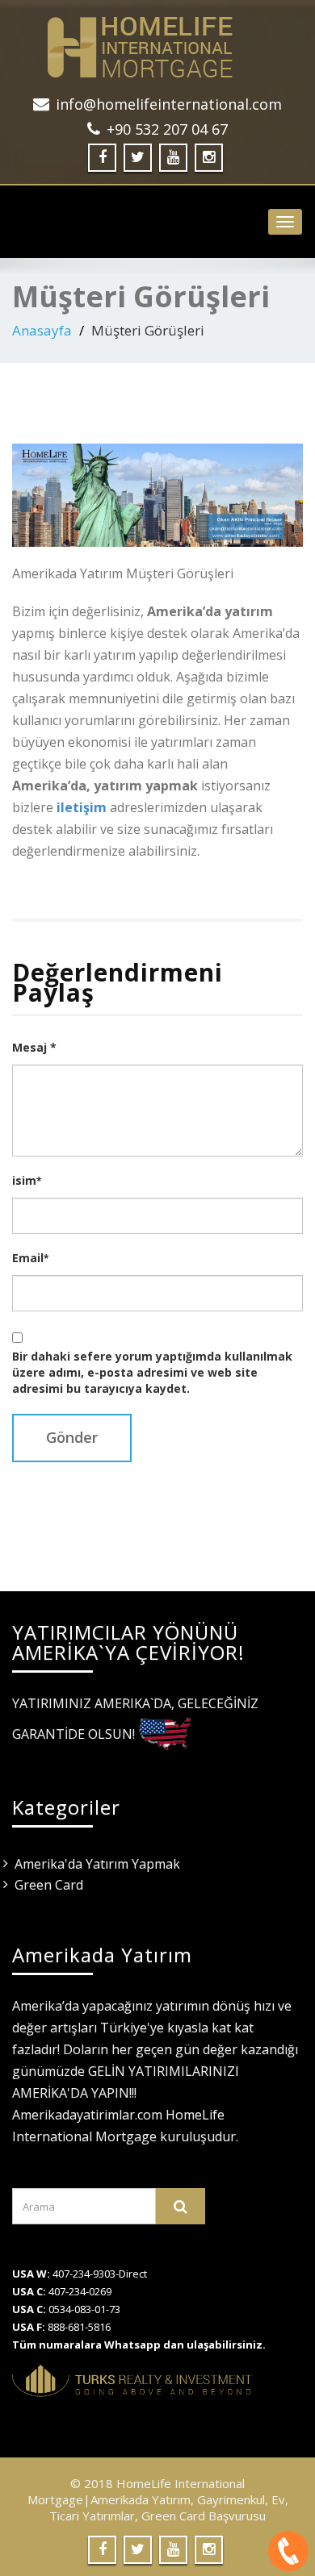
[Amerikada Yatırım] (157, 47)
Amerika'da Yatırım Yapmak (97, 1864)
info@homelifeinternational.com (169, 104)
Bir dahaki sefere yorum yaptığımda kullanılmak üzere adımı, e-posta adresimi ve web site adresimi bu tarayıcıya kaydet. (152, 1372)
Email (30, 1258)
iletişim (82, 807)
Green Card (49, 1885)
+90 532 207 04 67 (167, 129)
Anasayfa (42, 330)
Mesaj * (34, 1047)
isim (27, 1180)
